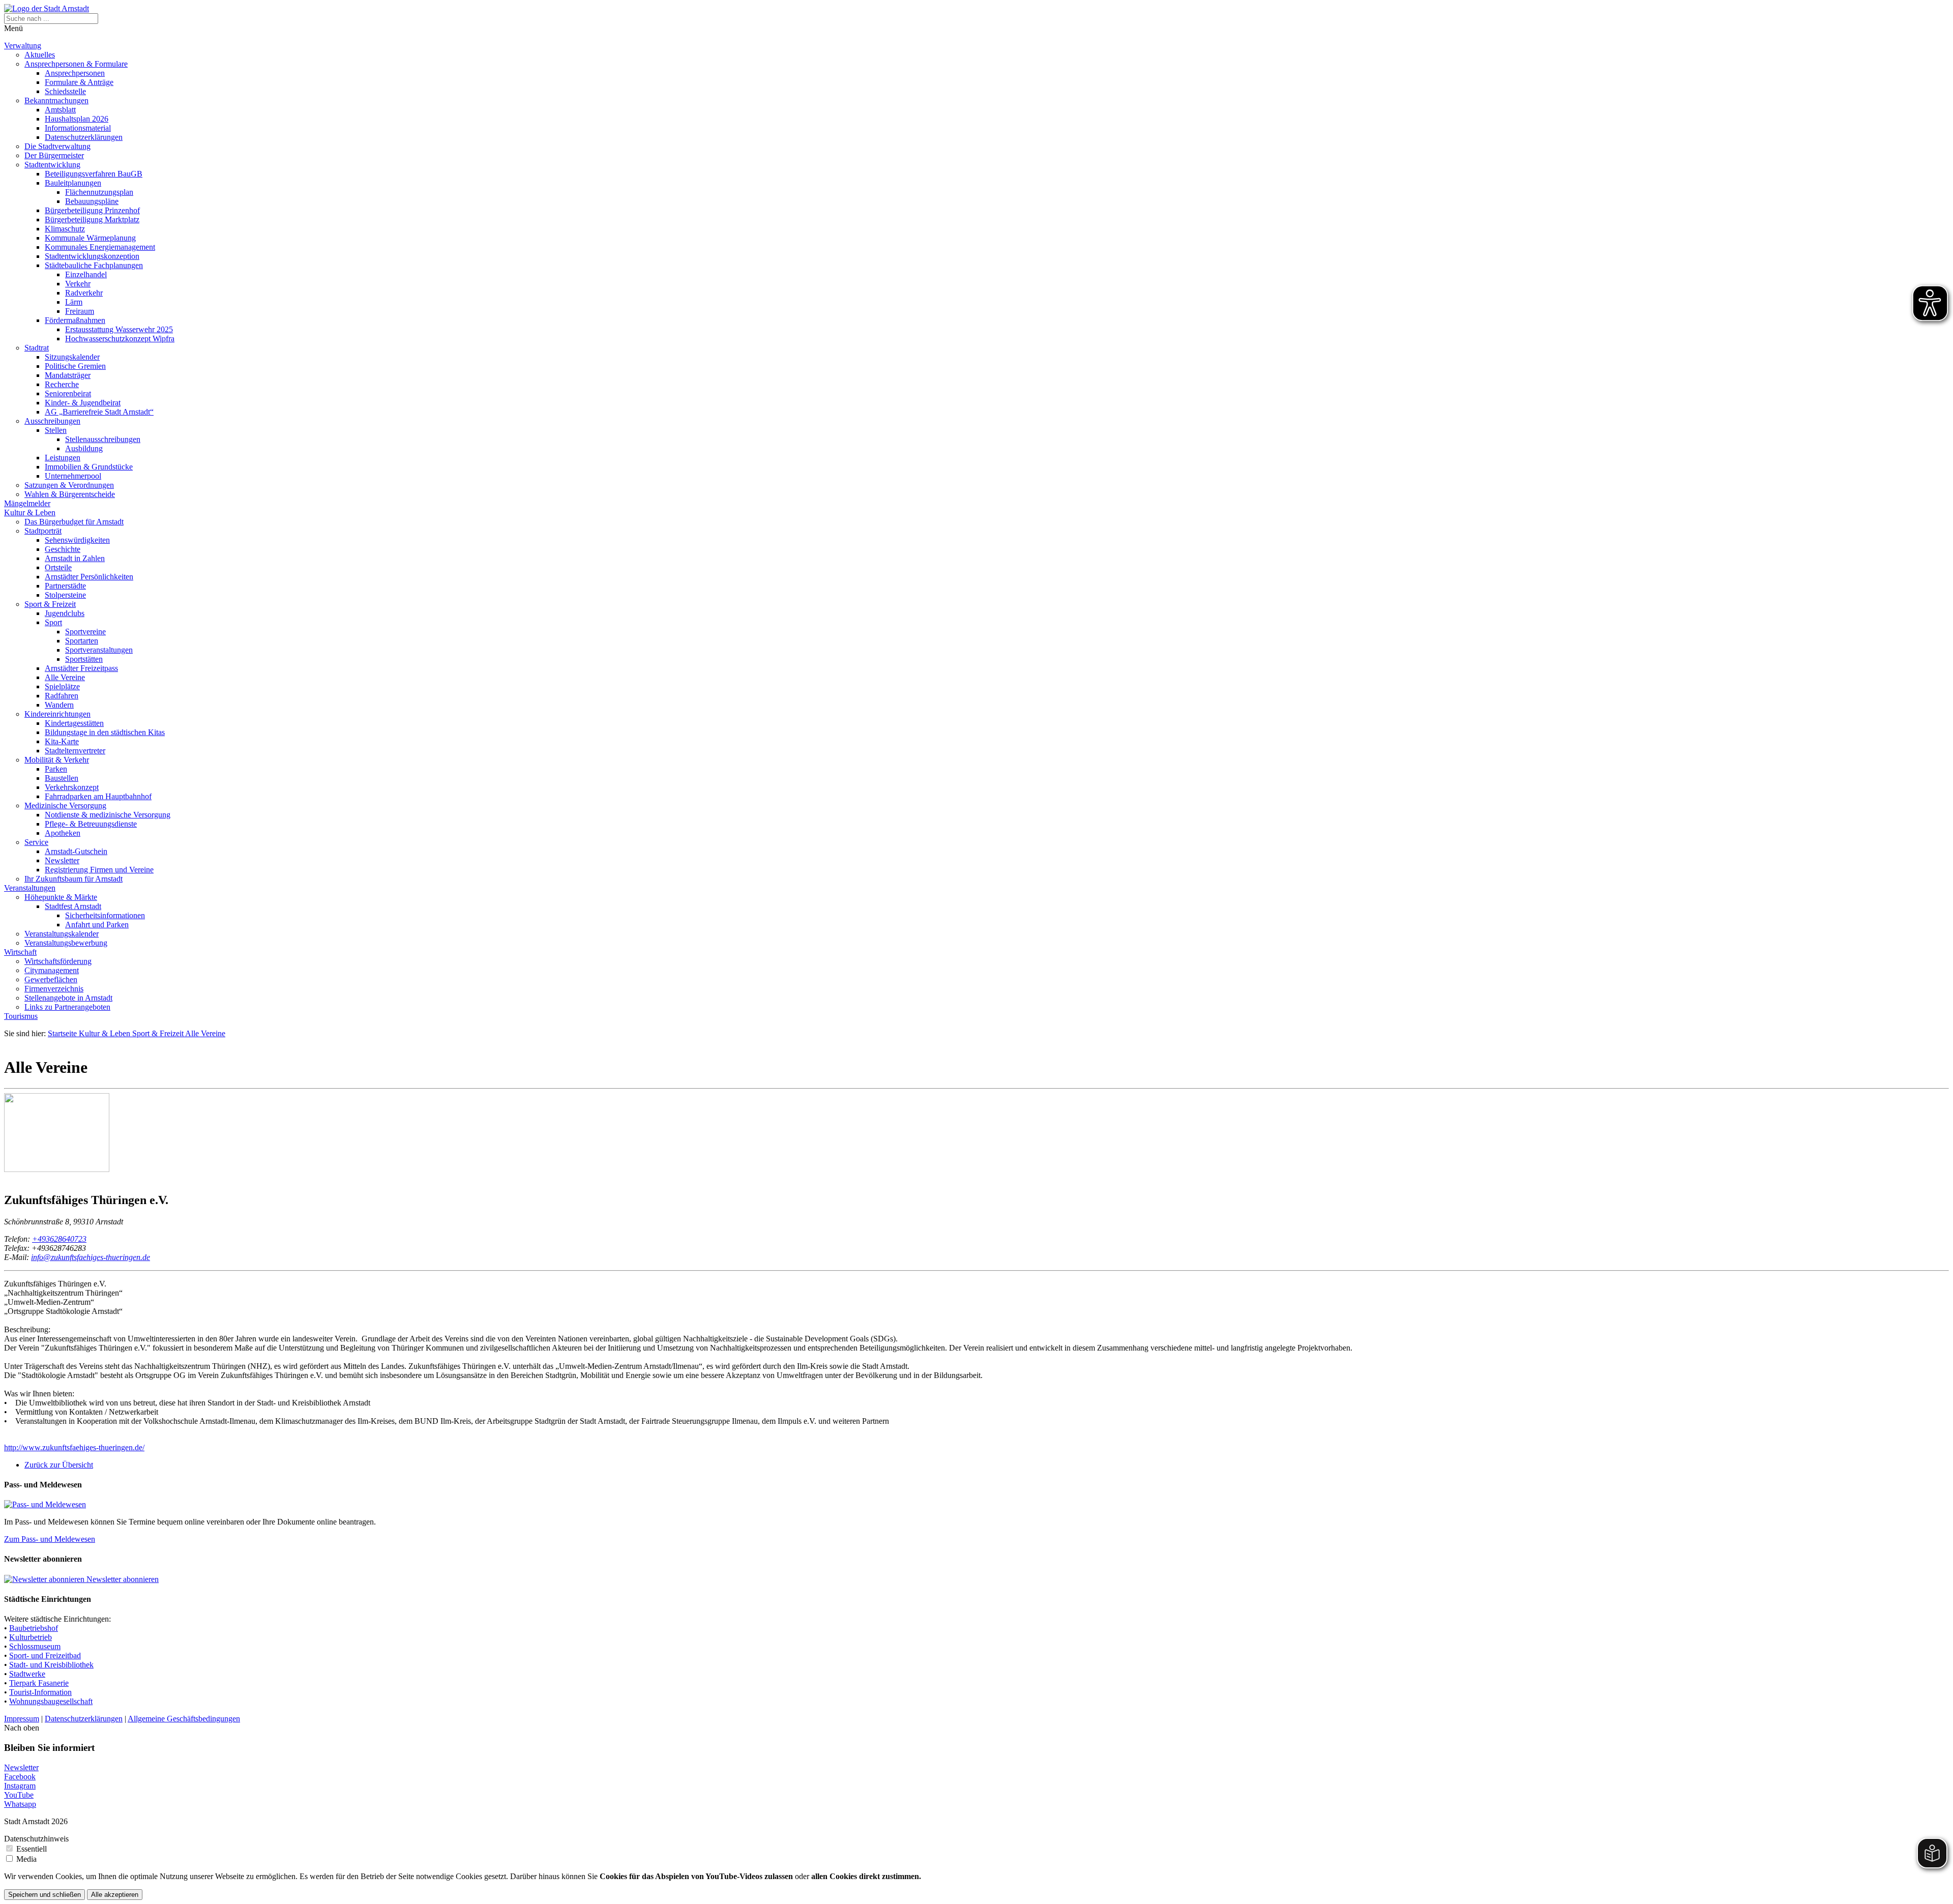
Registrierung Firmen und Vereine (99, 870)
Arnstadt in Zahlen (75, 558)
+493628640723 (59, 1239)
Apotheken (63, 833)
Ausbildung (84, 448)
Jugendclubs (65, 613)
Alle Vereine (65, 677)
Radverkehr (84, 293)
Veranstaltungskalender (62, 934)
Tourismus (21, 1016)
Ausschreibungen (52, 421)
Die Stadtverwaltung (57, 146)
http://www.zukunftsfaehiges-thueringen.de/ (74, 1447)
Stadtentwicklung (52, 165)
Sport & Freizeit (50, 604)
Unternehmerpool (73, 476)
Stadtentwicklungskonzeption (92, 256)
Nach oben (22, 1728)
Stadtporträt (43, 531)
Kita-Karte (62, 741)
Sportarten (82, 641)
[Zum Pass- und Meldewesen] (45, 1504)
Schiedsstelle (65, 91)
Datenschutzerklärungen (84, 137)
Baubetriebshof (34, 1628)
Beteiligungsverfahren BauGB (94, 174)
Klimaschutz (65, 229)
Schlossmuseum (35, 1646)
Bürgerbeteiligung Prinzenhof (92, 210)
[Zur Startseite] (47, 8)
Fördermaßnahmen (75, 320)
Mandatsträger (68, 375)
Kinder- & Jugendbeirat (83, 403)
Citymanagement (52, 970)
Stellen (56, 430)
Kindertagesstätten (74, 723)
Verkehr (78, 284)
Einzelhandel (86, 274)
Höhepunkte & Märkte (61, 897)
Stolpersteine (65, 595)
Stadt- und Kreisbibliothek (51, 1665)
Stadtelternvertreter (75, 751)
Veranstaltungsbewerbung (66, 943)
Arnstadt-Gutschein (76, 851)
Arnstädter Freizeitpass (81, 668)
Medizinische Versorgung (65, 805)
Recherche (62, 384)
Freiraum (80, 311)
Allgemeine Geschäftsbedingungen (184, 1719)
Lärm (74, 302)
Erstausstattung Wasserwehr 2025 (119, 329)
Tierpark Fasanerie (39, 1683)
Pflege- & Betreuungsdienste (91, 824)
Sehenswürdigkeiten (77, 540)
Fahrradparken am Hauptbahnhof (98, 796)
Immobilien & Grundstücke (89, 467)
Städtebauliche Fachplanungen (94, 265)
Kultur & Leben (30, 512)
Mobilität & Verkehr (57, 760)
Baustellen (62, 778)
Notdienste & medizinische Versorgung (108, 815)
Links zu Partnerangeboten (67, 1007)
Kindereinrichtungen (57, 714)
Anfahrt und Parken (97, 925)
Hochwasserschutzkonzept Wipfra (120, 339)
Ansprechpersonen (75, 73)
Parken (56, 769)
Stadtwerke (27, 1674)
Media (26, 1859)
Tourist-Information (40, 1692)
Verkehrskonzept (72, 787)
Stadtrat (37, 348)
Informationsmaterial (78, 128)
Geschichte (63, 549)
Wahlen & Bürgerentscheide (70, 494)
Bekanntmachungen (56, 100)
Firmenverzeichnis (54, 989)
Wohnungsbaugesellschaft (51, 1701)
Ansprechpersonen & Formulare (76, 64)
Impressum (22, 1719)
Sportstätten (84, 659)
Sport (53, 622)
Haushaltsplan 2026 (77, 119)
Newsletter (62, 860)
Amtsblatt (60, 110)
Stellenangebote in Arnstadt (68, 998)
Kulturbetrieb (31, 1637)
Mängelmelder (27, 503)
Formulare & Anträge (79, 82)
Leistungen (63, 458)
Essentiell (32, 1849)
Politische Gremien (75, 366)
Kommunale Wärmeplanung (90, 238)
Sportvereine (85, 632)
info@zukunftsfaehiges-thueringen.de (91, 1257)
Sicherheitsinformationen (105, 915)
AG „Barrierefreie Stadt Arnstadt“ (99, 412)
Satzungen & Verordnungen (69, 485)
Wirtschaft (20, 952)
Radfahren (62, 696)
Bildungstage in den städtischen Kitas (105, 732)
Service (36, 842)
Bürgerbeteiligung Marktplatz (92, 219)
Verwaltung (23, 46)
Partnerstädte (65, 586)
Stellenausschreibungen (103, 439)
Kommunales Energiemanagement (100, 247)
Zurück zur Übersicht (59, 1465)
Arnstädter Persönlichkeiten (89, 577)
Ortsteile (58, 567)
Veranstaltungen (30, 888)
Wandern (59, 705)
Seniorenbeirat (68, 393)
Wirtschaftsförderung (58, 961)
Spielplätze (62, 686)
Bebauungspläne (92, 201)
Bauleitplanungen (73, 183)
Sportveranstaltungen (99, 650)
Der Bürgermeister (54, 155)
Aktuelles (40, 55)
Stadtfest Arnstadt (73, 906)
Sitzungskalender (72, 357)
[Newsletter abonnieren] (45, 1579)
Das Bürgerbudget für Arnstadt (74, 522)
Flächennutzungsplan (99, 192)
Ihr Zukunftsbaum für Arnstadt (73, 879)
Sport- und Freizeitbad (45, 1656)
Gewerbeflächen (51, 979)
